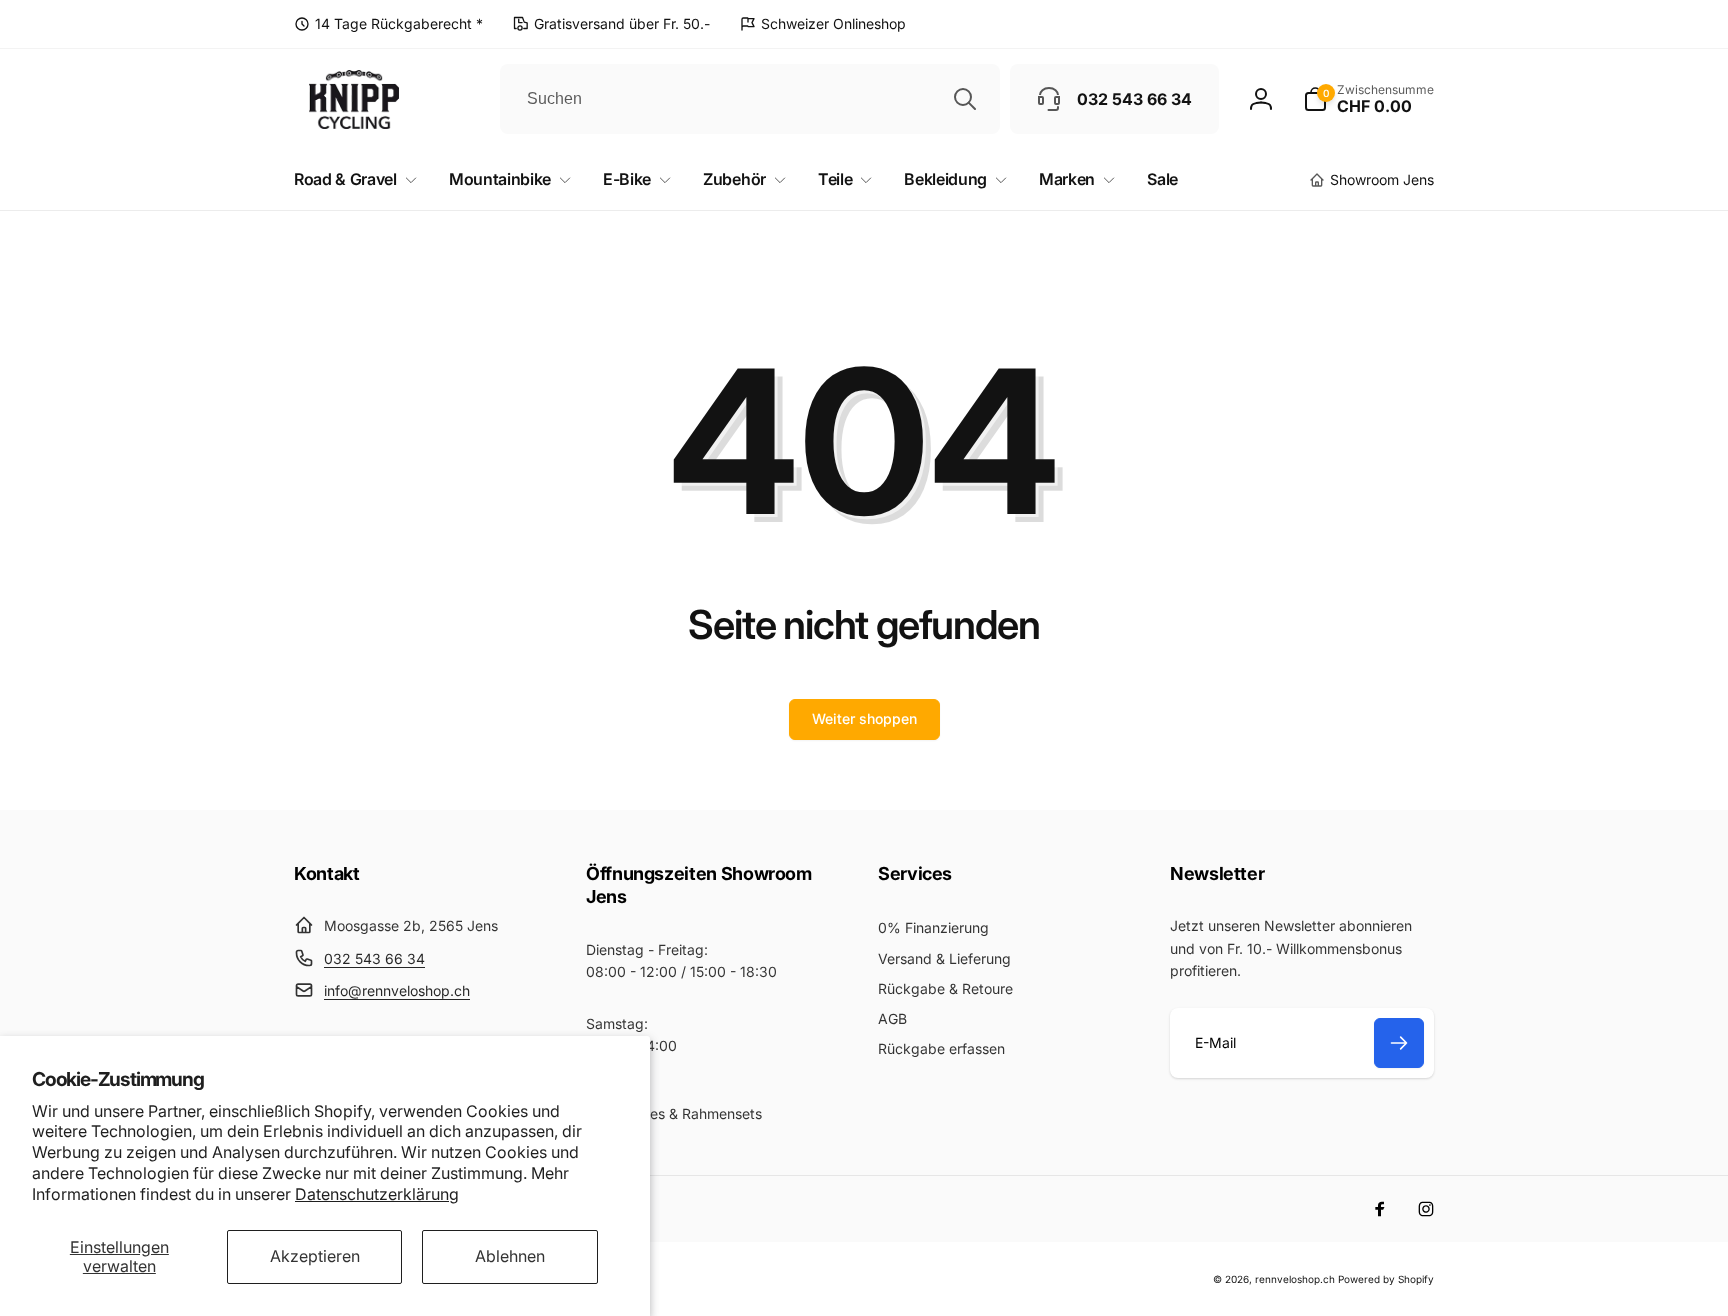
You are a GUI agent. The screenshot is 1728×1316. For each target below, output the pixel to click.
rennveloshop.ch (1295, 1279)
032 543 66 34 (374, 958)
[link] (388, 24)
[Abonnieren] (1399, 1043)
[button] (1368, 99)
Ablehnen (510, 1256)
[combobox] (750, 99)
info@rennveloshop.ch (397, 990)
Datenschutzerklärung (377, 1194)
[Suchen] (965, 99)
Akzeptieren (315, 1256)
